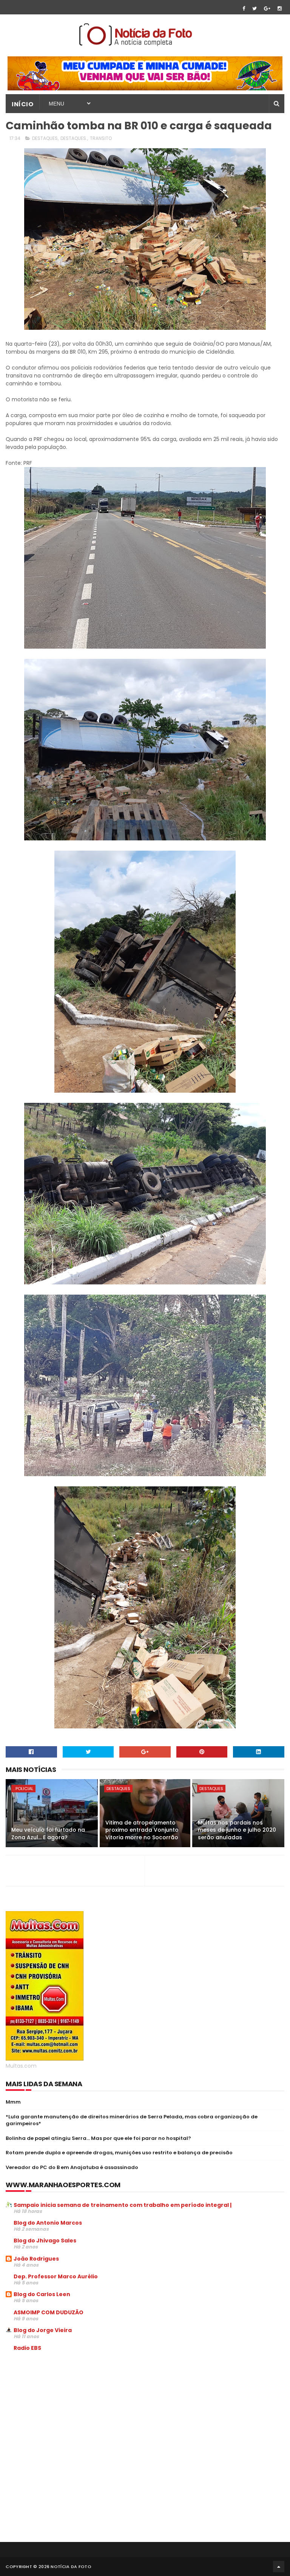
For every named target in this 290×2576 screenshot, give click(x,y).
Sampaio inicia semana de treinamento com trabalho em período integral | (123, 2205)
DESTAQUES (45, 138)
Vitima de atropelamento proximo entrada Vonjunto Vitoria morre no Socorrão (142, 1830)
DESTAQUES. (74, 138)
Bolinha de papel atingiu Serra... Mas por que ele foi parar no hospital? (98, 2138)
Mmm (13, 2102)
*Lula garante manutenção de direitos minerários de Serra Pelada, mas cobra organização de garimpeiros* (132, 2120)
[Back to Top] (279, 2567)
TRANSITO (101, 138)
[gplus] (267, 9)
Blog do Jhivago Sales (45, 2241)
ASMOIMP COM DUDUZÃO (49, 2312)
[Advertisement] (69, 2415)
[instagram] (280, 9)
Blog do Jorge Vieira (43, 2330)
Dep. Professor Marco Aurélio (56, 2276)
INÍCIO (22, 104)
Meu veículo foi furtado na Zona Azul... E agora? (48, 1834)
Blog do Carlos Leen (42, 2294)
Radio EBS (27, 2348)
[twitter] (255, 9)
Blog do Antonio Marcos (48, 2223)
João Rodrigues (36, 2259)
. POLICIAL (23, 1789)
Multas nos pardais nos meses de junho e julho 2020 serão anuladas (237, 1830)
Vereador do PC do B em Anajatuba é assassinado (72, 2167)
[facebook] (244, 9)
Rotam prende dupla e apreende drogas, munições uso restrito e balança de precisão (119, 2153)
